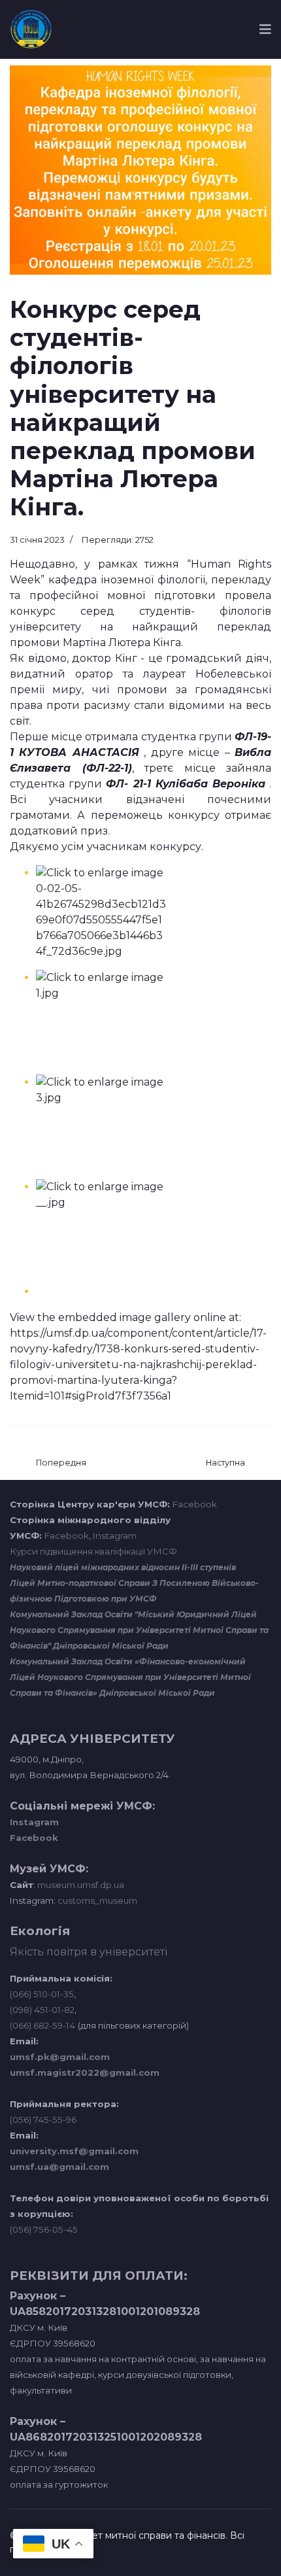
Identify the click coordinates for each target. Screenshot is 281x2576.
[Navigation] (265, 29)
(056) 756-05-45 (44, 2229)
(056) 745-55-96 (43, 2120)
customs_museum (97, 1900)
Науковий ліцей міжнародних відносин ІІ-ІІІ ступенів (123, 1567)
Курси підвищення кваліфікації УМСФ (93, 1551)
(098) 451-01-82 (42, 2010)
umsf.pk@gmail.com (60, 2057)
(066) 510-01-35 (42, 1994)
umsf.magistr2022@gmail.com (85, 2072)
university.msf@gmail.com (74, 2151)
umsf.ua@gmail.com (59, 2167)
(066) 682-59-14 (42, 2025)
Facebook (195, 1504)
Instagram (115, 1536)
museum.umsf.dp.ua (80, 1885)
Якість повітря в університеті (89, 1952)
